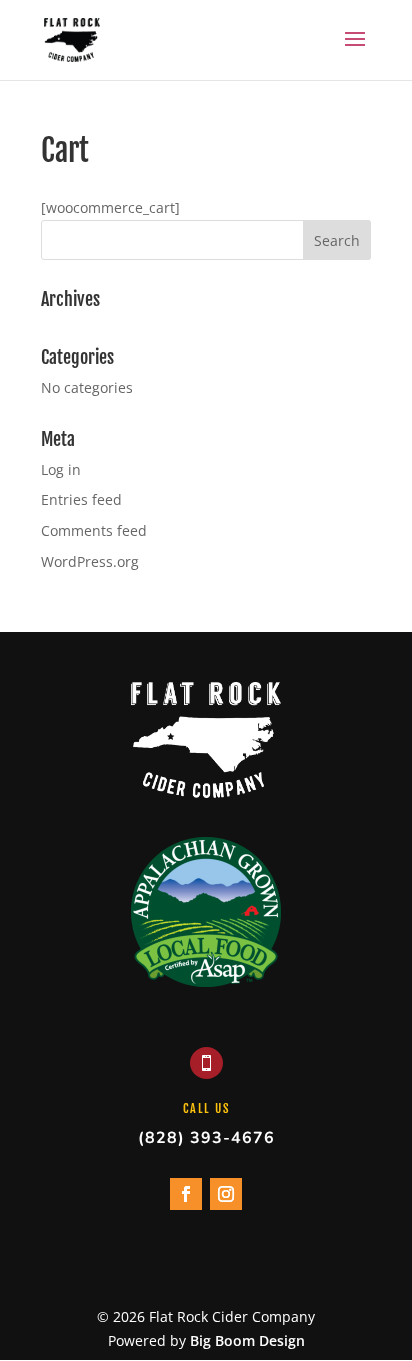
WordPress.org (90, 561)
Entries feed (81, 499)
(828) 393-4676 (206, 1138)
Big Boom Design (247, 1340)
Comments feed (94, 530)
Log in (61, 469)
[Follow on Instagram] (226, 1194)
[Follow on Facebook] (186, 1194)
